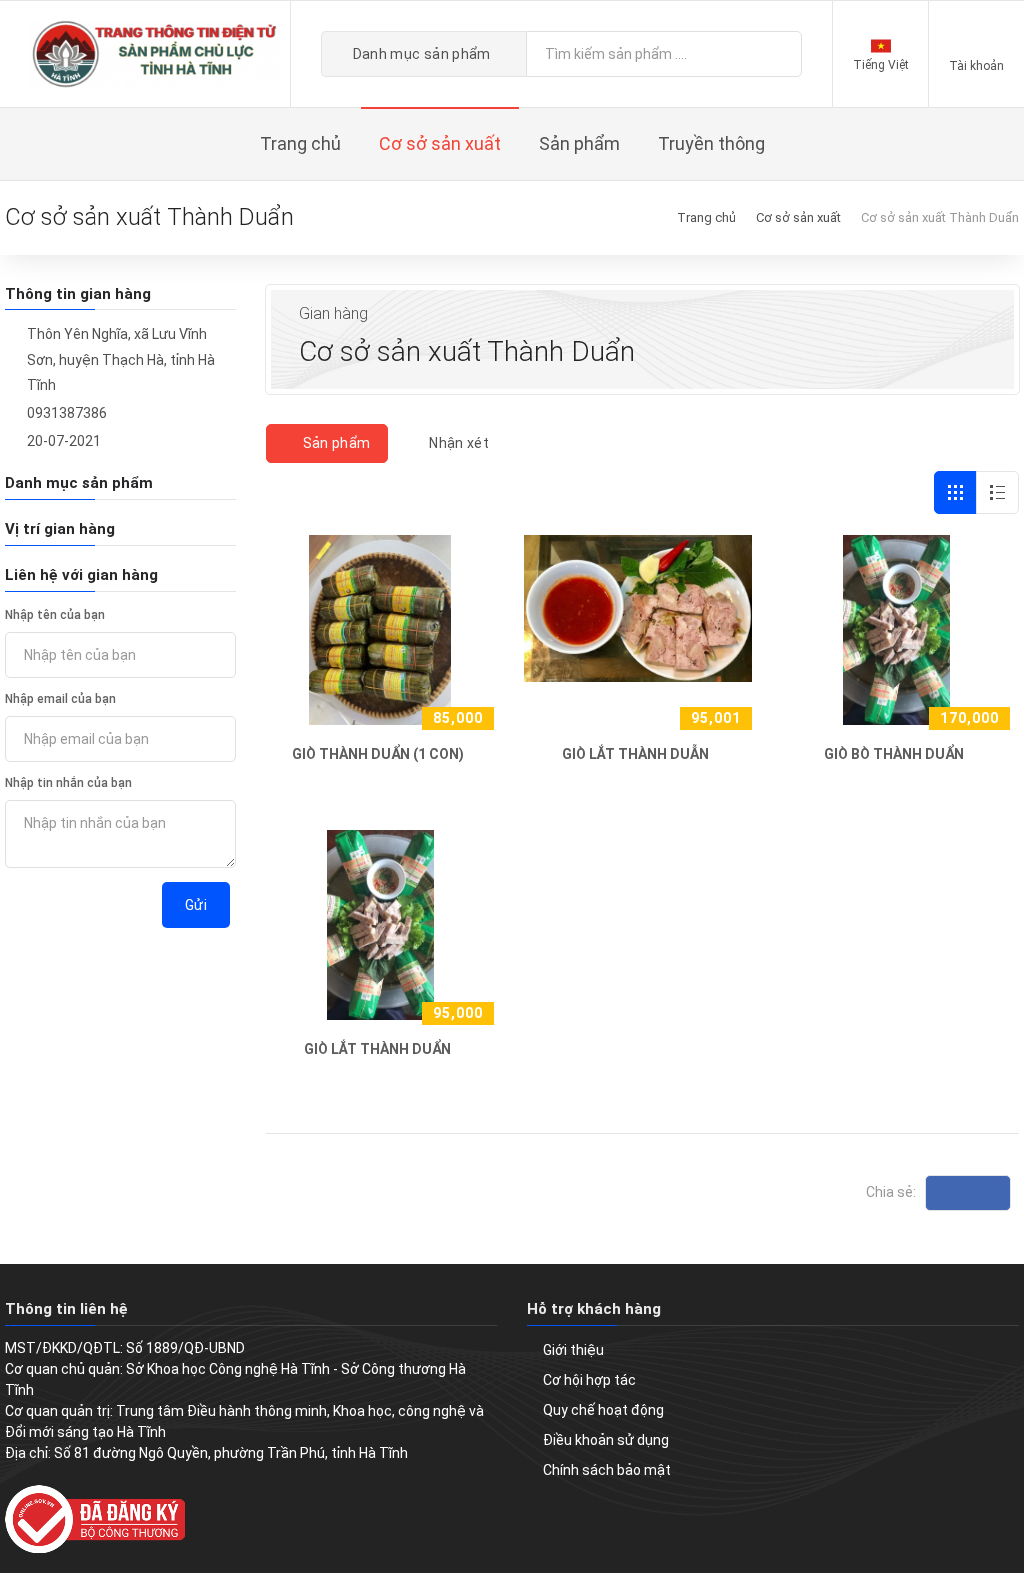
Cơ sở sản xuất (798, 217)
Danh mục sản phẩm (421, 54)
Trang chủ (706, 217)
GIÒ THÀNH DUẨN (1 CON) (378, 754)
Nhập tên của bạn (55, 615)
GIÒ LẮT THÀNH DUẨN (377, 1049)
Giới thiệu (573, 1350)
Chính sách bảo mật (607, 1470)
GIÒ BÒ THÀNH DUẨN (894, 754)
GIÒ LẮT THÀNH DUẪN (635, 754)
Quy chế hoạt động (603, 1410)
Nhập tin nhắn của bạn (68, 783)
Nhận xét (457, 443)
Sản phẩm (334, 443)
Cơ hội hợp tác (589, 1380)
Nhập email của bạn (60, 699)
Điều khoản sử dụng (606, 1440)
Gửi (196, 905)
